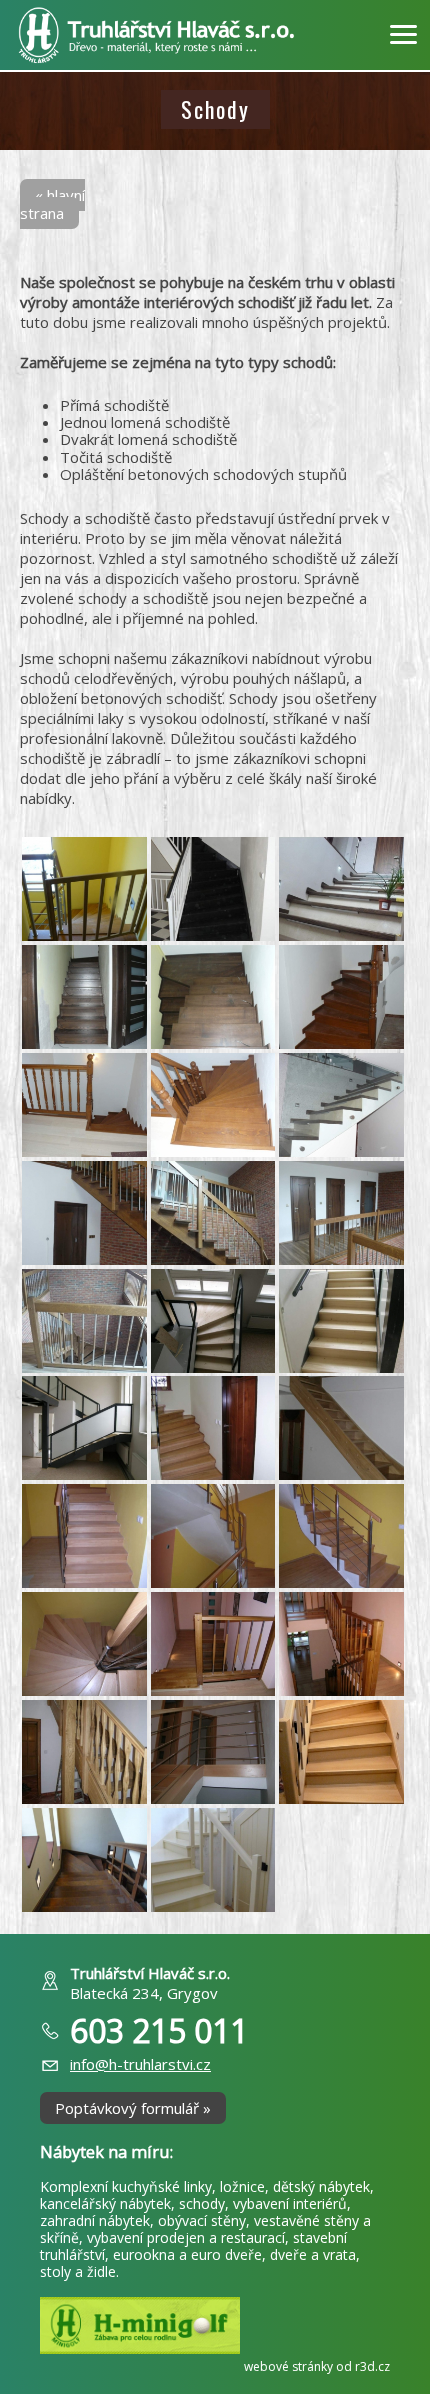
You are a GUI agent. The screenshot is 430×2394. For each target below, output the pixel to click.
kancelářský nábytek (105, 2203)
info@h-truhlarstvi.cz (140, 2064)
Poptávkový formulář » (133, 2108)
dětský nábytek (321, 2186)
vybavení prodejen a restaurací (186, 2237)
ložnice (242, 2186)
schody (202, 2203)
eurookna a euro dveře (187, 2254)
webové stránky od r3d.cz (317, 2366)
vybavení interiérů (290, 2203)
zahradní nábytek (95, 2220)
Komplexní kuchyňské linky (126, 2186)
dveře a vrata (313, 2254)
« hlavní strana (52, 203)
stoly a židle (78, 2271)
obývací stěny (202, 2220)
